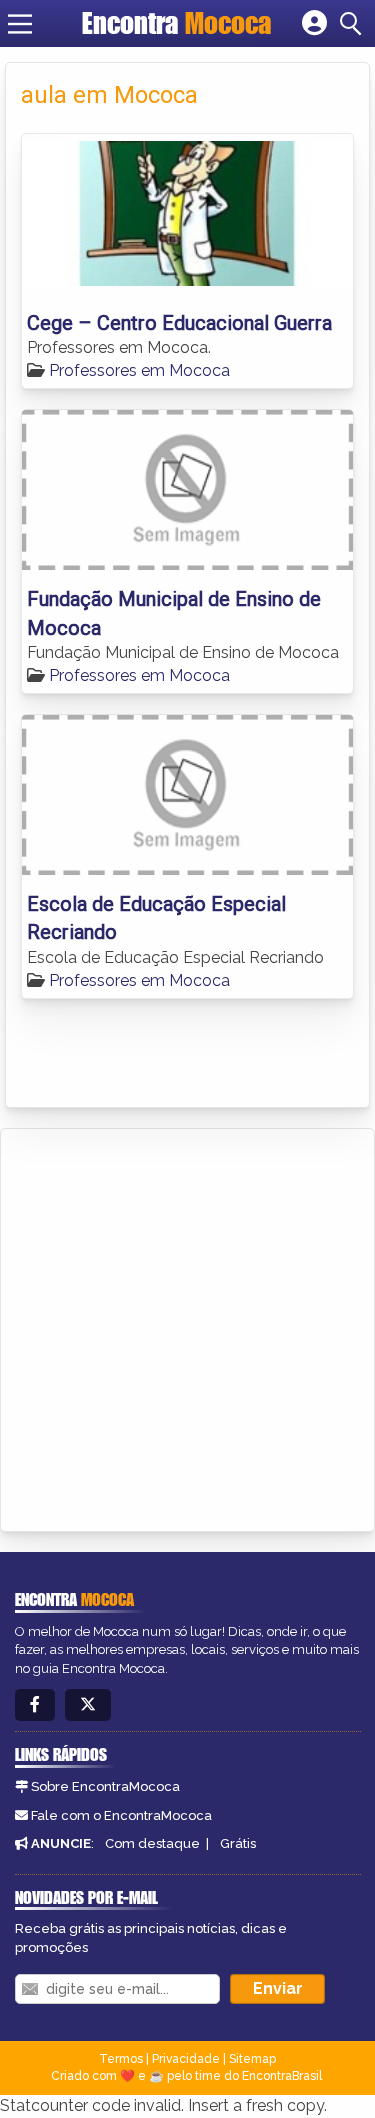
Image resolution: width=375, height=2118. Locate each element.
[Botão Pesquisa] (354, 24)
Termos (121, 2059)
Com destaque (152, 1843)
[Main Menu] (20, 24)
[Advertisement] (187, 1326)
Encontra (176, 23)
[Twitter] (88, 1705)
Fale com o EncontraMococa (121, 1815)
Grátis (238, 1843)
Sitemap (252, 2059)
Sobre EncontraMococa (105, 1786)
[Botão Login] (314, 24)
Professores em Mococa (139, 370)
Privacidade (186, 2059)
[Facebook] (35, 1705)
